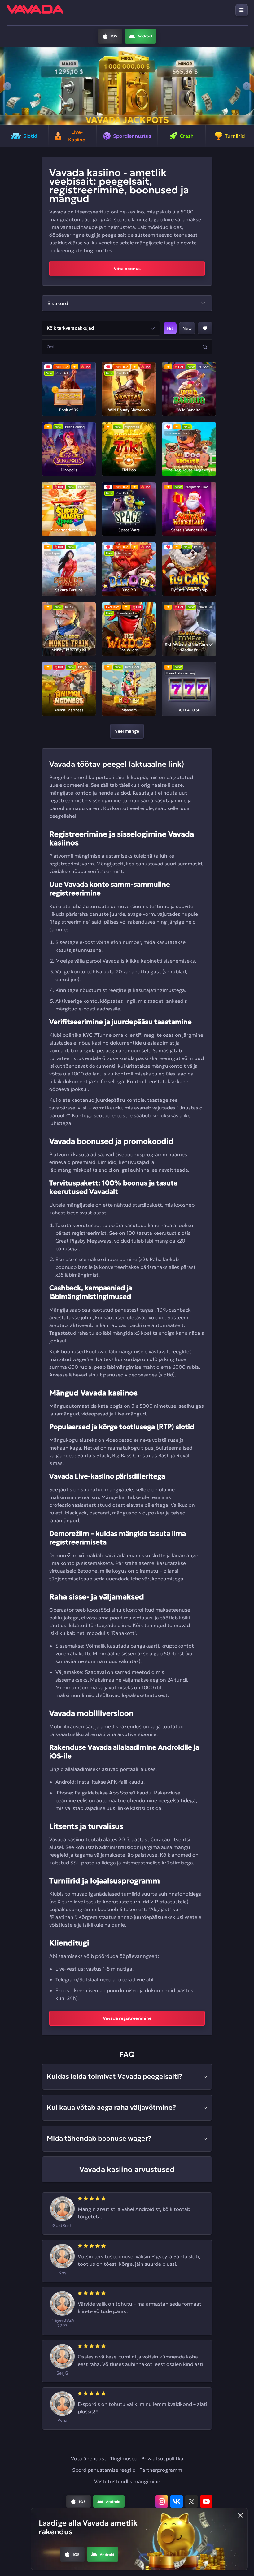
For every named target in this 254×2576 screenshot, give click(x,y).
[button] (7, 86)
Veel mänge (127, 731)
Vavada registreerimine (127, 2018)
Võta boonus (127, 269)
